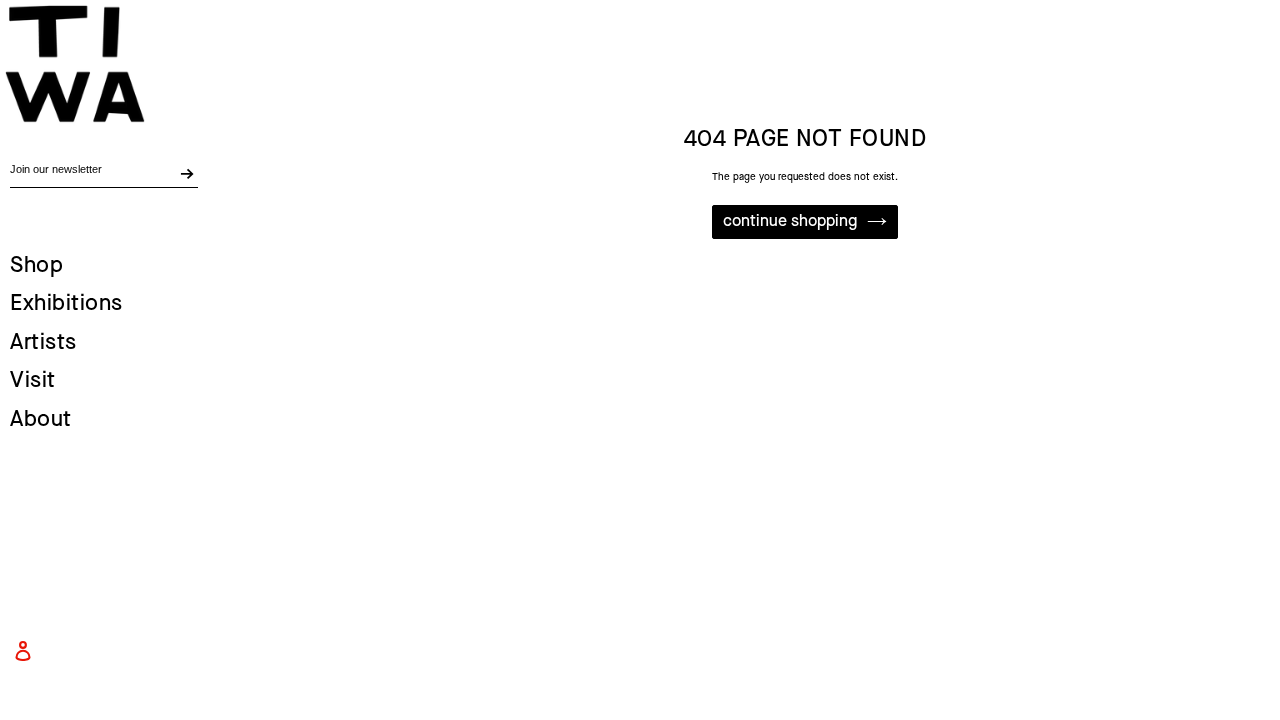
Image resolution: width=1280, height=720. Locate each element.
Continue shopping (790, 221)
